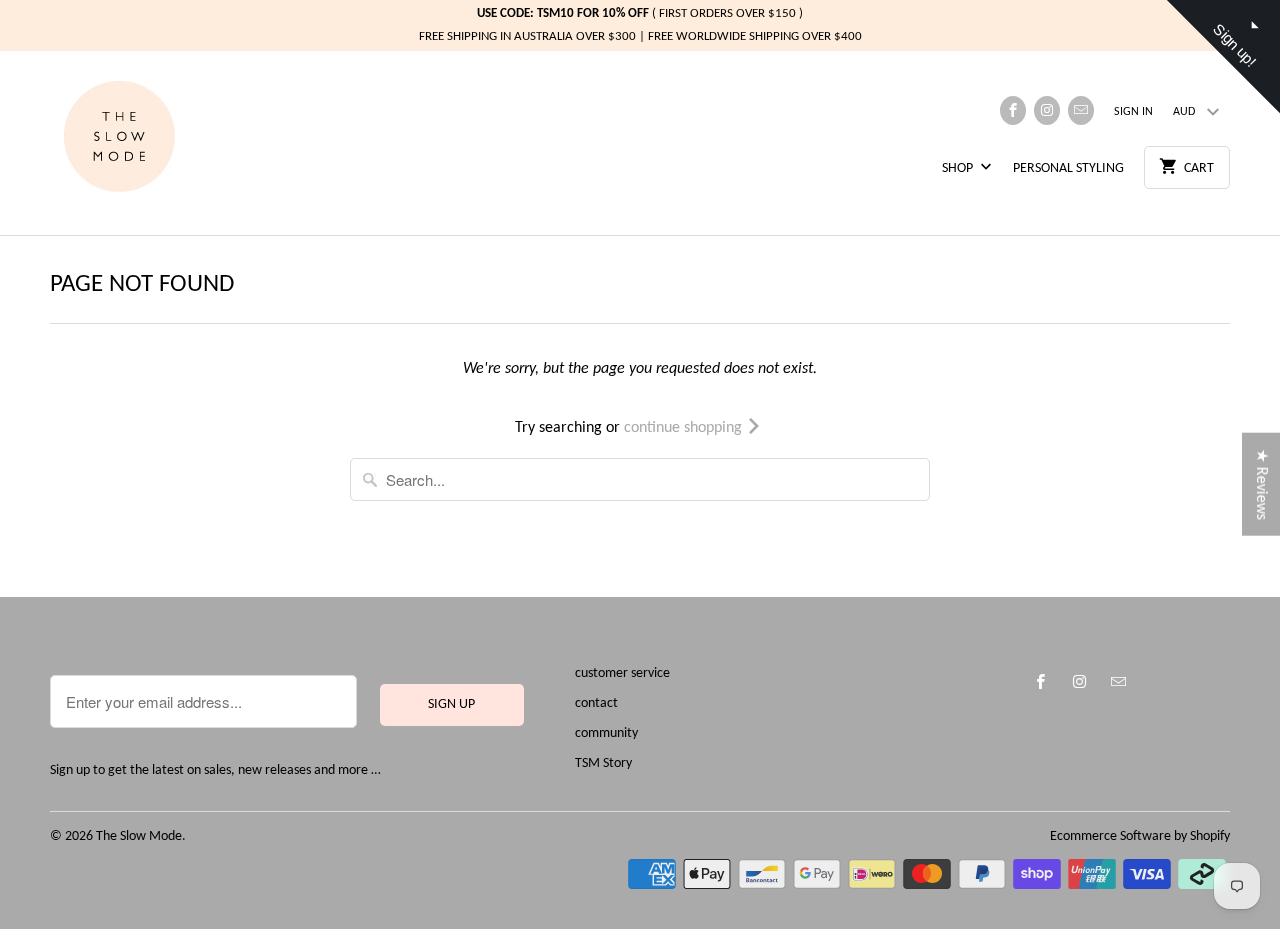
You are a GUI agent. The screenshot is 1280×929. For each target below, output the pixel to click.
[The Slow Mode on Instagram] (1047, 110)
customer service (622, 673)
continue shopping (685, 428)
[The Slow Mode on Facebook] (1013, 110)
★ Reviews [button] (1261, 483)
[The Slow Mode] (140, 143)
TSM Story (603, 763)
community (606, 733)
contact (596, 703)
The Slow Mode (139, 836)
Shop (959, 168)
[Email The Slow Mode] (1081, 110)
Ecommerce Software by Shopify (1140, 836)
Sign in (1133, 112)
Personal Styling (1068, 168)
